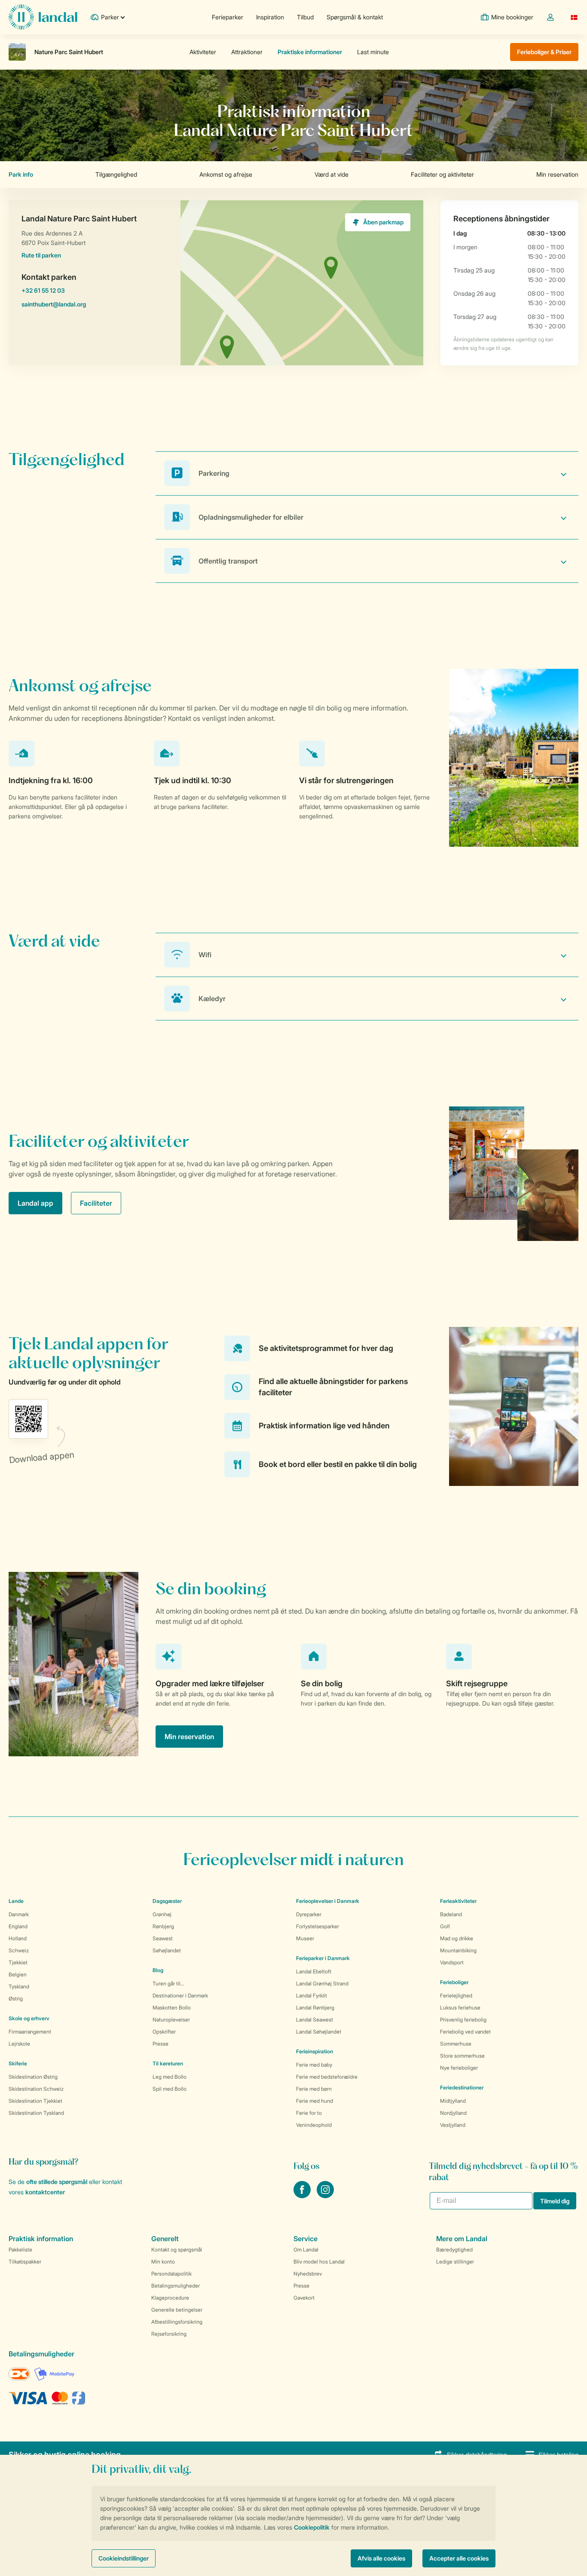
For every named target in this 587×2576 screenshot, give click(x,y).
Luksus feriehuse (460, 2008)
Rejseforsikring (169, 2334)
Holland (18, 1938)
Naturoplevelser (171, 2020)
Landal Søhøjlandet (319, 2032)
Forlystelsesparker (318, 1926)
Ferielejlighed (456, 1996)
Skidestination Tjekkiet (35, 2101)
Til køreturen (168, 2063)
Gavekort (304, 2298)
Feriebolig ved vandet (465, 2032)
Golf (445, 1926)
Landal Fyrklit (312, 1996)
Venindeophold (314, 2125)
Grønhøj (162, 1914)
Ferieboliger (454, 1982)
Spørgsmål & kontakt (355, 17)
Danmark (19, 1914)
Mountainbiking (458, 1950)
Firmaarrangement (30, 2032)
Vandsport (452, 1962)
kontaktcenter (45, 2192)
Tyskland (19, 1986)
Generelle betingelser (177, 2310)
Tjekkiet (18, 1962)
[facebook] (303, 2196)
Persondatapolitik (171, 2274)
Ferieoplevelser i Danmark (328, 1901)
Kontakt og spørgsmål (177, 2250)
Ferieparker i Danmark (323, 1958)
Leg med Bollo (170, 2077)
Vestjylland (453, 2125)
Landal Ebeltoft (314, 1971)
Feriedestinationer (462, 2087)
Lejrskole (19, 2044)
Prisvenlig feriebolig (463, 2020)
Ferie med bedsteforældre (327, 2077)
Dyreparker (309, 1914)
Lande (16, 1901)
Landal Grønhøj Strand (322, 1983)
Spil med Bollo (170, 2089)
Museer (305, 1938)
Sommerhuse (456, 2044)
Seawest (163, 1938)
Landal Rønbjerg (315, 2008)
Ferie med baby (314, 2065)
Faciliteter (96, 1203)
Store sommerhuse (462, 2056)
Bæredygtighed (454, 2250)
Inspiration (270, 17)
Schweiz (19, 1950)
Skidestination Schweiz (36, 2089)
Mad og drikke (457, 1938)
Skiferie (18, 2063)
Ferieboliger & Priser (544, 52)
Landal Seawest (315, 2020)
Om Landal (306, 2250)
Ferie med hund (315, 2101)
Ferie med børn (314, 2089)
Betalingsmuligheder (176, 2286)
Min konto (163, 2262)
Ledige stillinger (455, 2262)
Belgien (18, 1974)
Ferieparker (228, 17)
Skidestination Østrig (33, 2077)
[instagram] (325, 2196)
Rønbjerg (163, 1926)
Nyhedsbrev (308, 2274)
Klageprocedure (170, 2298)
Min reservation (189, 1737)
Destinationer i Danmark (180, 1996)
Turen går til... (168, 1983)
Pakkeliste (20, 2250)
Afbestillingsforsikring (177, 2322)
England (18, 1926)
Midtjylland (453, 2101)
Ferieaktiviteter (458, 1901)
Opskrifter (164, 2032)
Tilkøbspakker (25, 2262)
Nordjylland (453, 2113)
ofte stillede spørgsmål (57, 2182)
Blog (158, 1970)
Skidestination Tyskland (36, 2113)
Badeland (451, 1914)
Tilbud (305, 17)
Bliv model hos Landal (319, 2262)
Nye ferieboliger (459, 2068)
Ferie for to (309, 2113)
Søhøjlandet (167, 1950)
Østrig (16, 1999)
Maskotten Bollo (172, 2008)
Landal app (35, 1203)
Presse (161, 2044)
